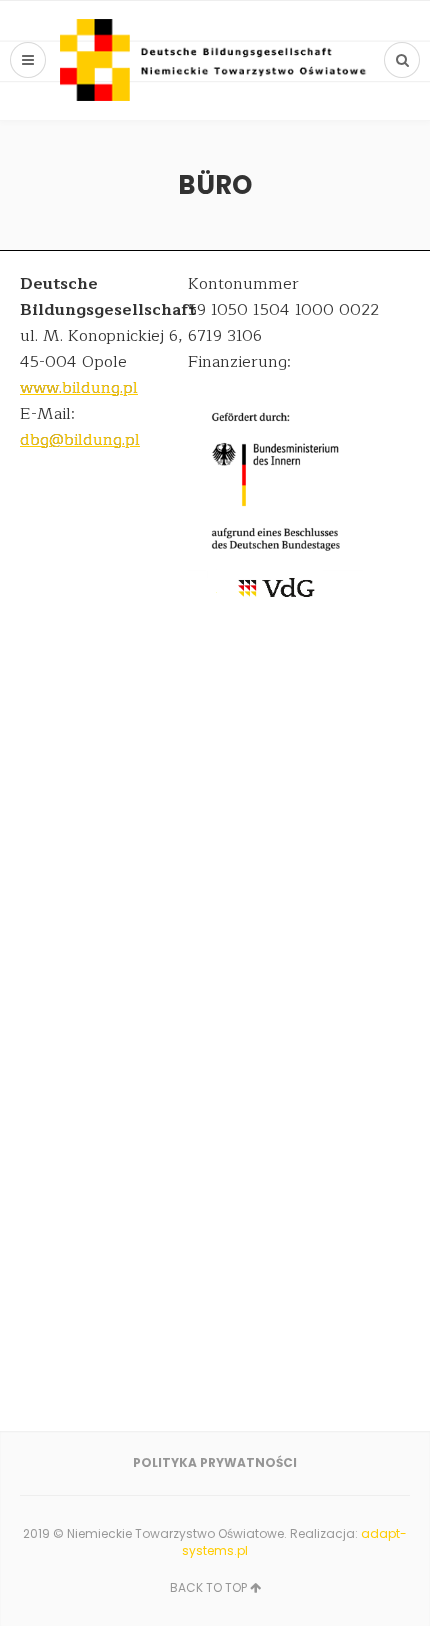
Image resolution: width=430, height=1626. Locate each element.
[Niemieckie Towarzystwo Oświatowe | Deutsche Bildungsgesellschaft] (215, 60)
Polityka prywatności (215, 1462)
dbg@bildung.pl (80, 440)
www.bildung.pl (79, 388)
